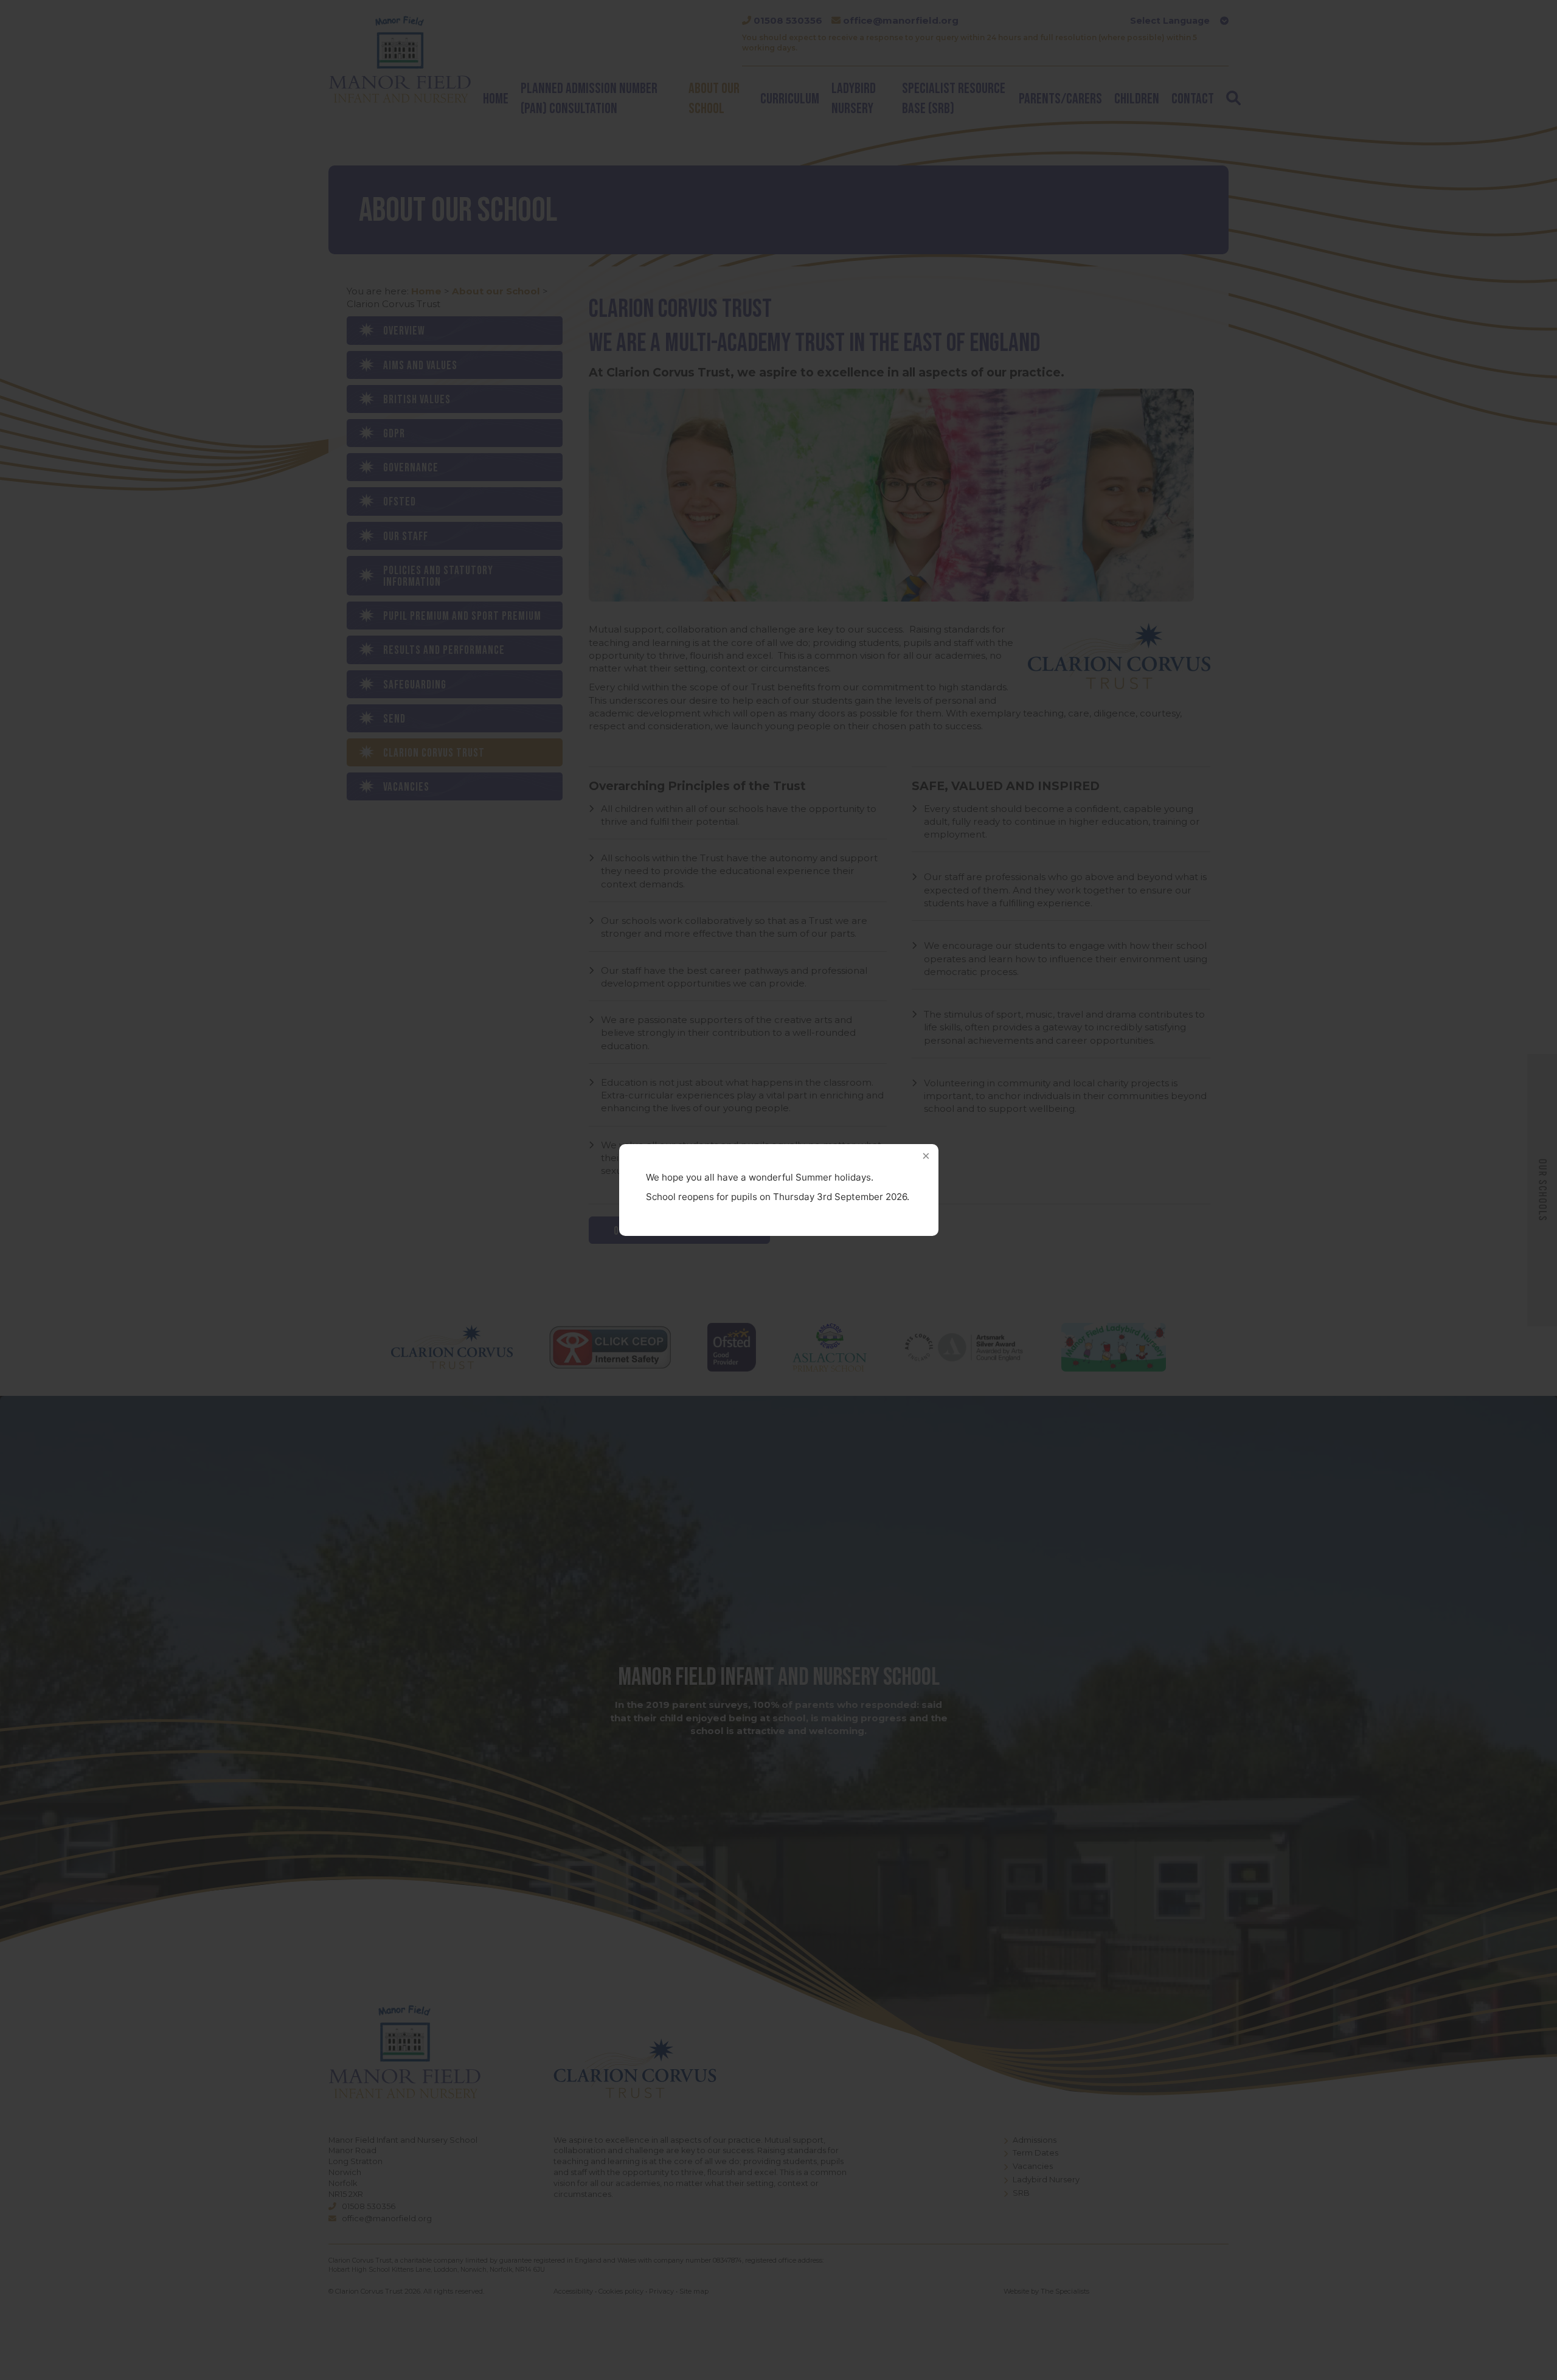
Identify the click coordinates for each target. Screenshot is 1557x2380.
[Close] (926, 1156)
